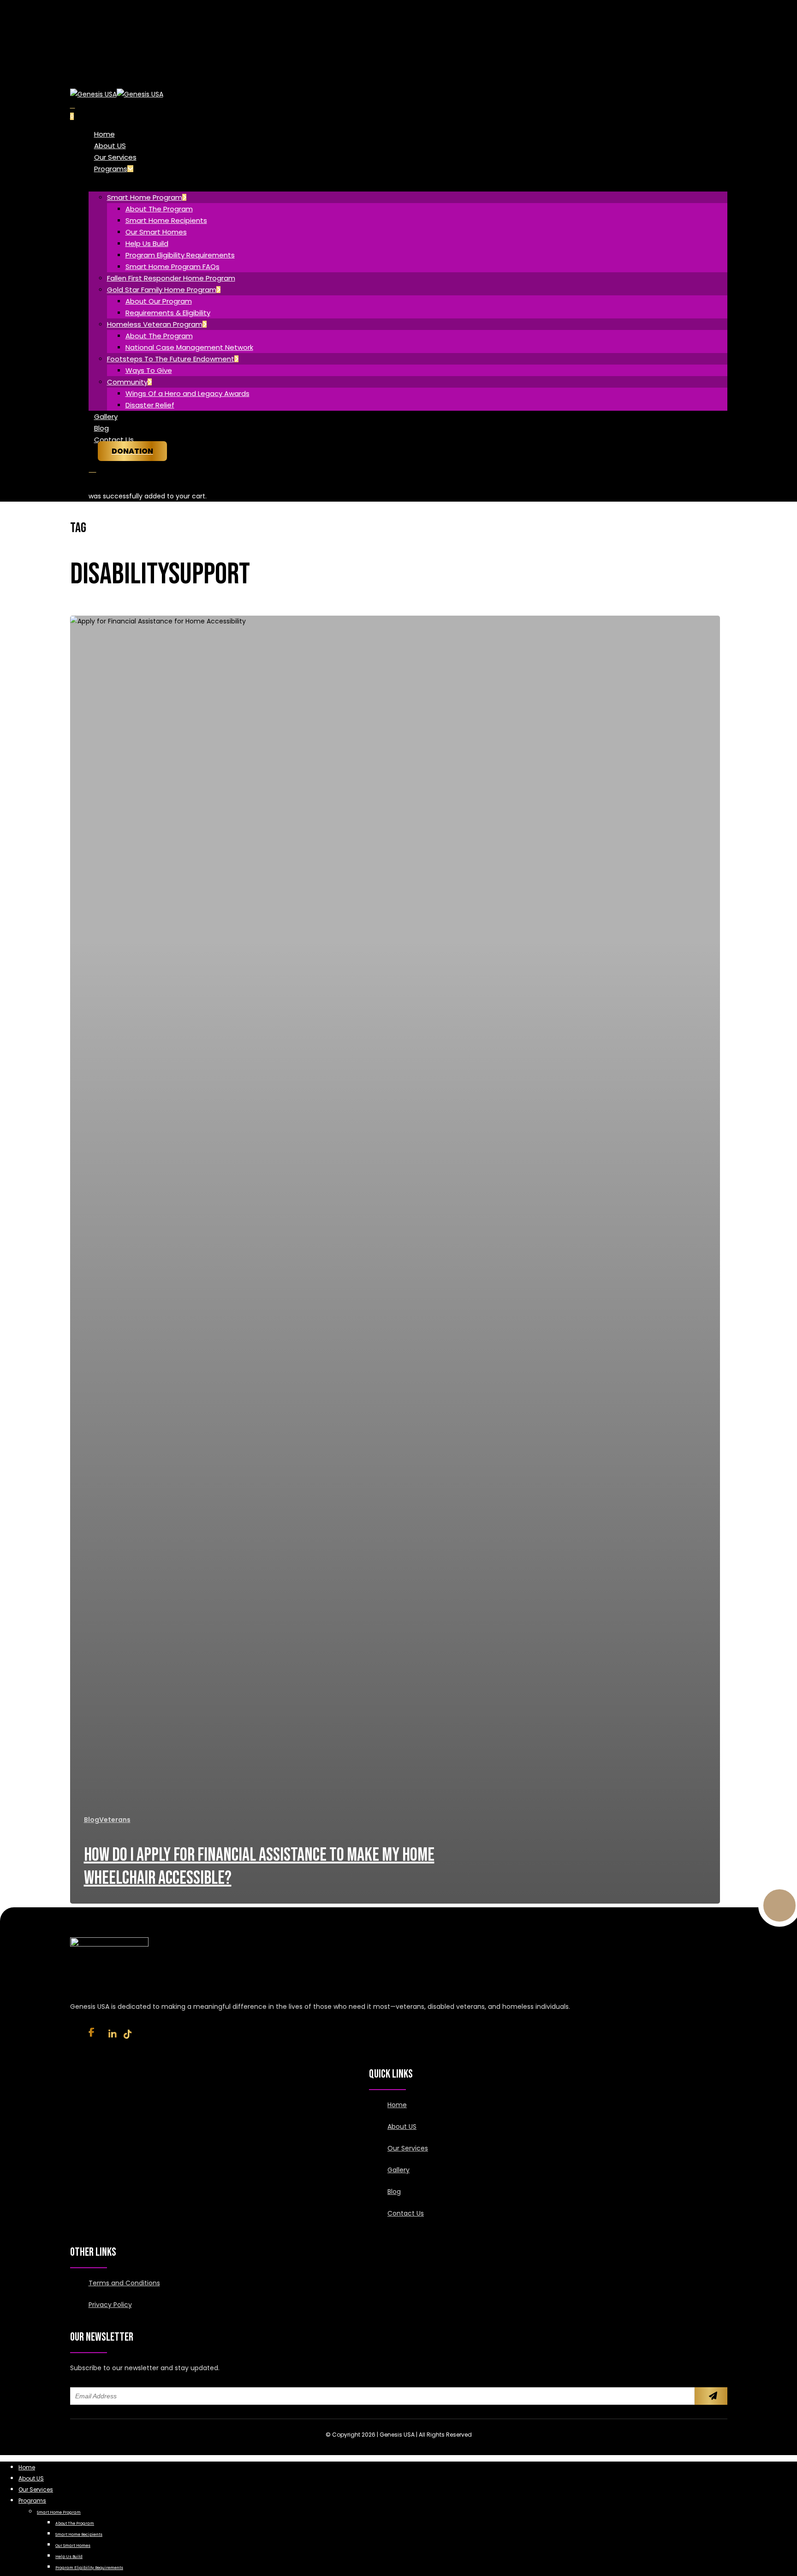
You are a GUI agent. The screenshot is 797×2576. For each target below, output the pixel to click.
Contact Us (406, 2213)
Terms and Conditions (124, 2283)
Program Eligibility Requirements (89, 2568)
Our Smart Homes (73, 2546)
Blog (92, 1820)
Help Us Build (69, 2557)
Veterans (115, 1820)
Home (397, 2105)
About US (402, 2127)
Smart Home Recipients (79, 2534)
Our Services (408, 2148)
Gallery (398, 2170)
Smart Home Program (59, 2512)
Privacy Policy (110, 2305)
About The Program (75, 2523)
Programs (32, 2501)
